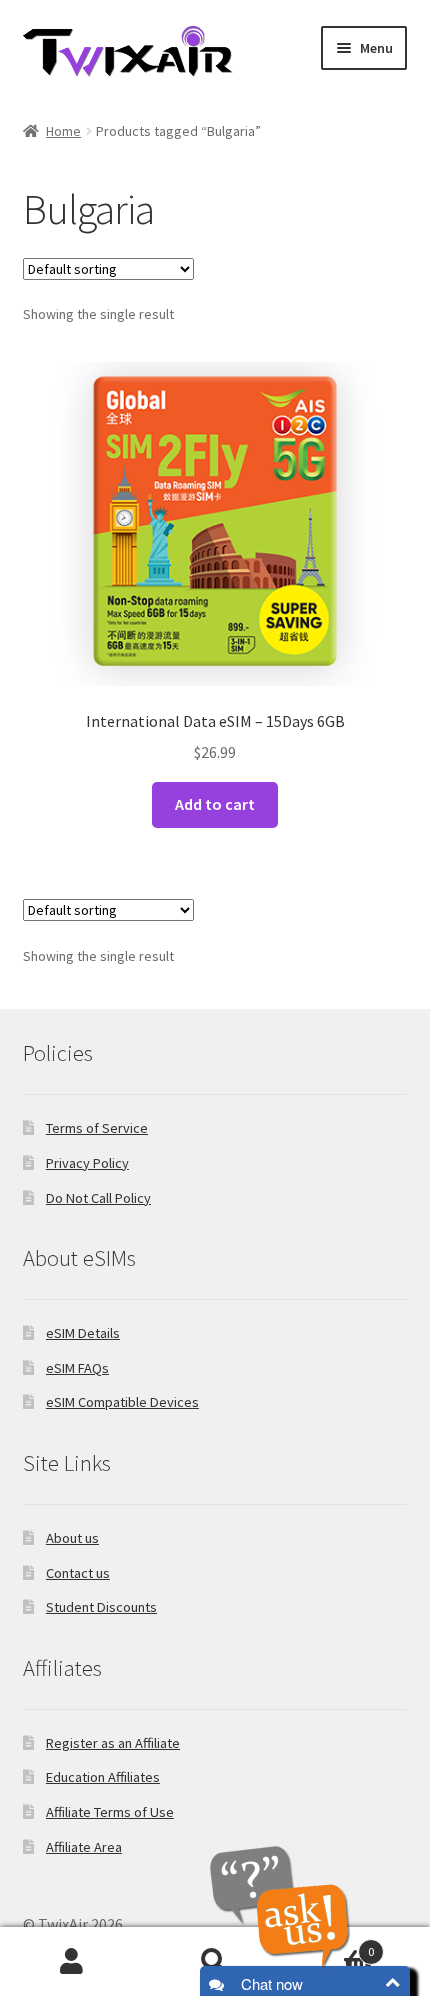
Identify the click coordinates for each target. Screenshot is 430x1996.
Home (63, 131)
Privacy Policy (87, 1163)
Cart (331, 1944)
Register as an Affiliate (113, 1743)
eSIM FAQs (77, 1368)
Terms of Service (97, 1128)
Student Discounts (101, 1607)
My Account (71, 1962)
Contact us (78, 1573)
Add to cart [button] (215, 804)
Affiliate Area (84, 1847)
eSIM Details (83, 1333)
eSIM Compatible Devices (122, 1402)
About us (72, 1538)
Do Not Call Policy (98, 1198)
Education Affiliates (103, 1777)
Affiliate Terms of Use (110, 1812)
